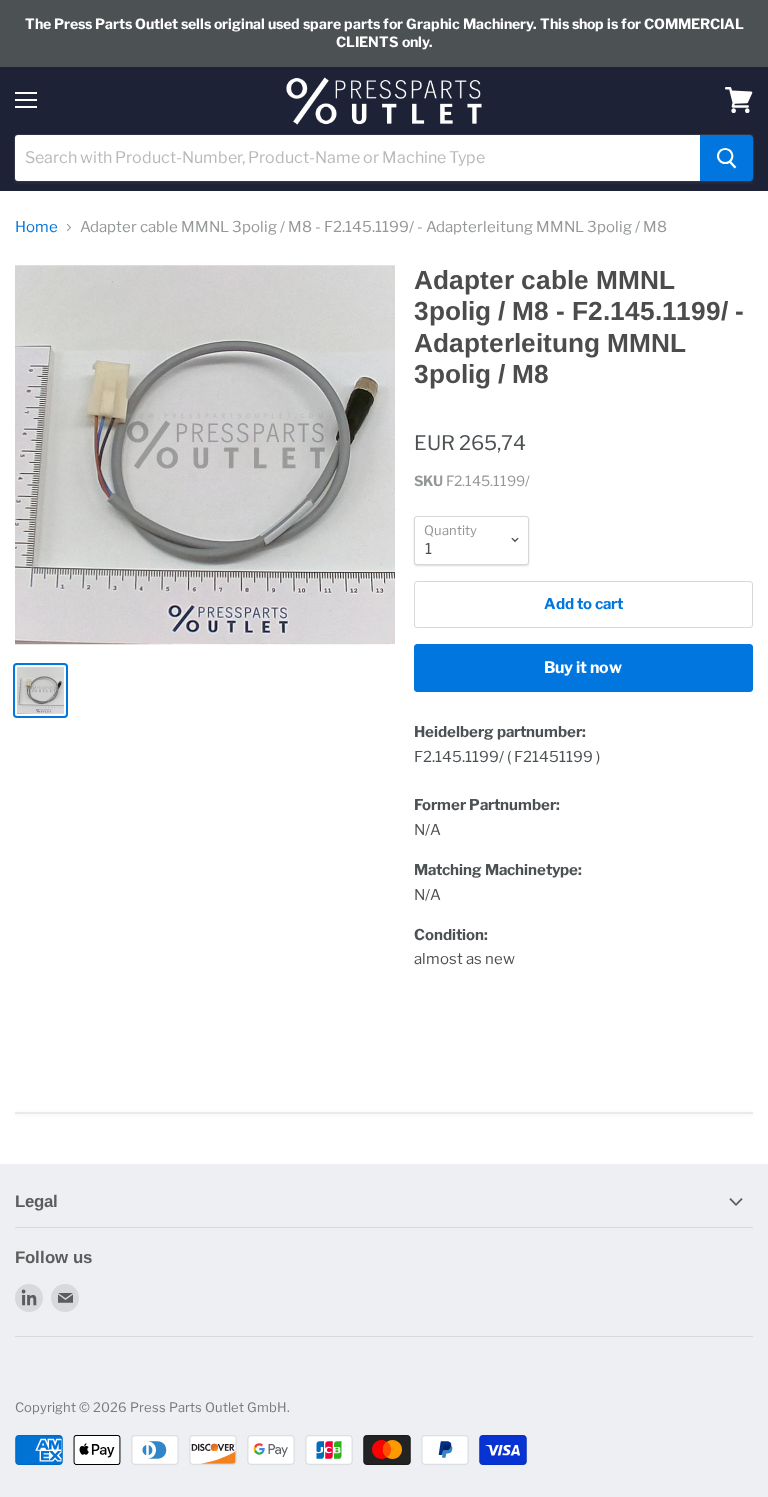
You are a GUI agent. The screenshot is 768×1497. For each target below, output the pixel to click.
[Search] (726, 158)
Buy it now (583, 667)
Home (36, 227)
